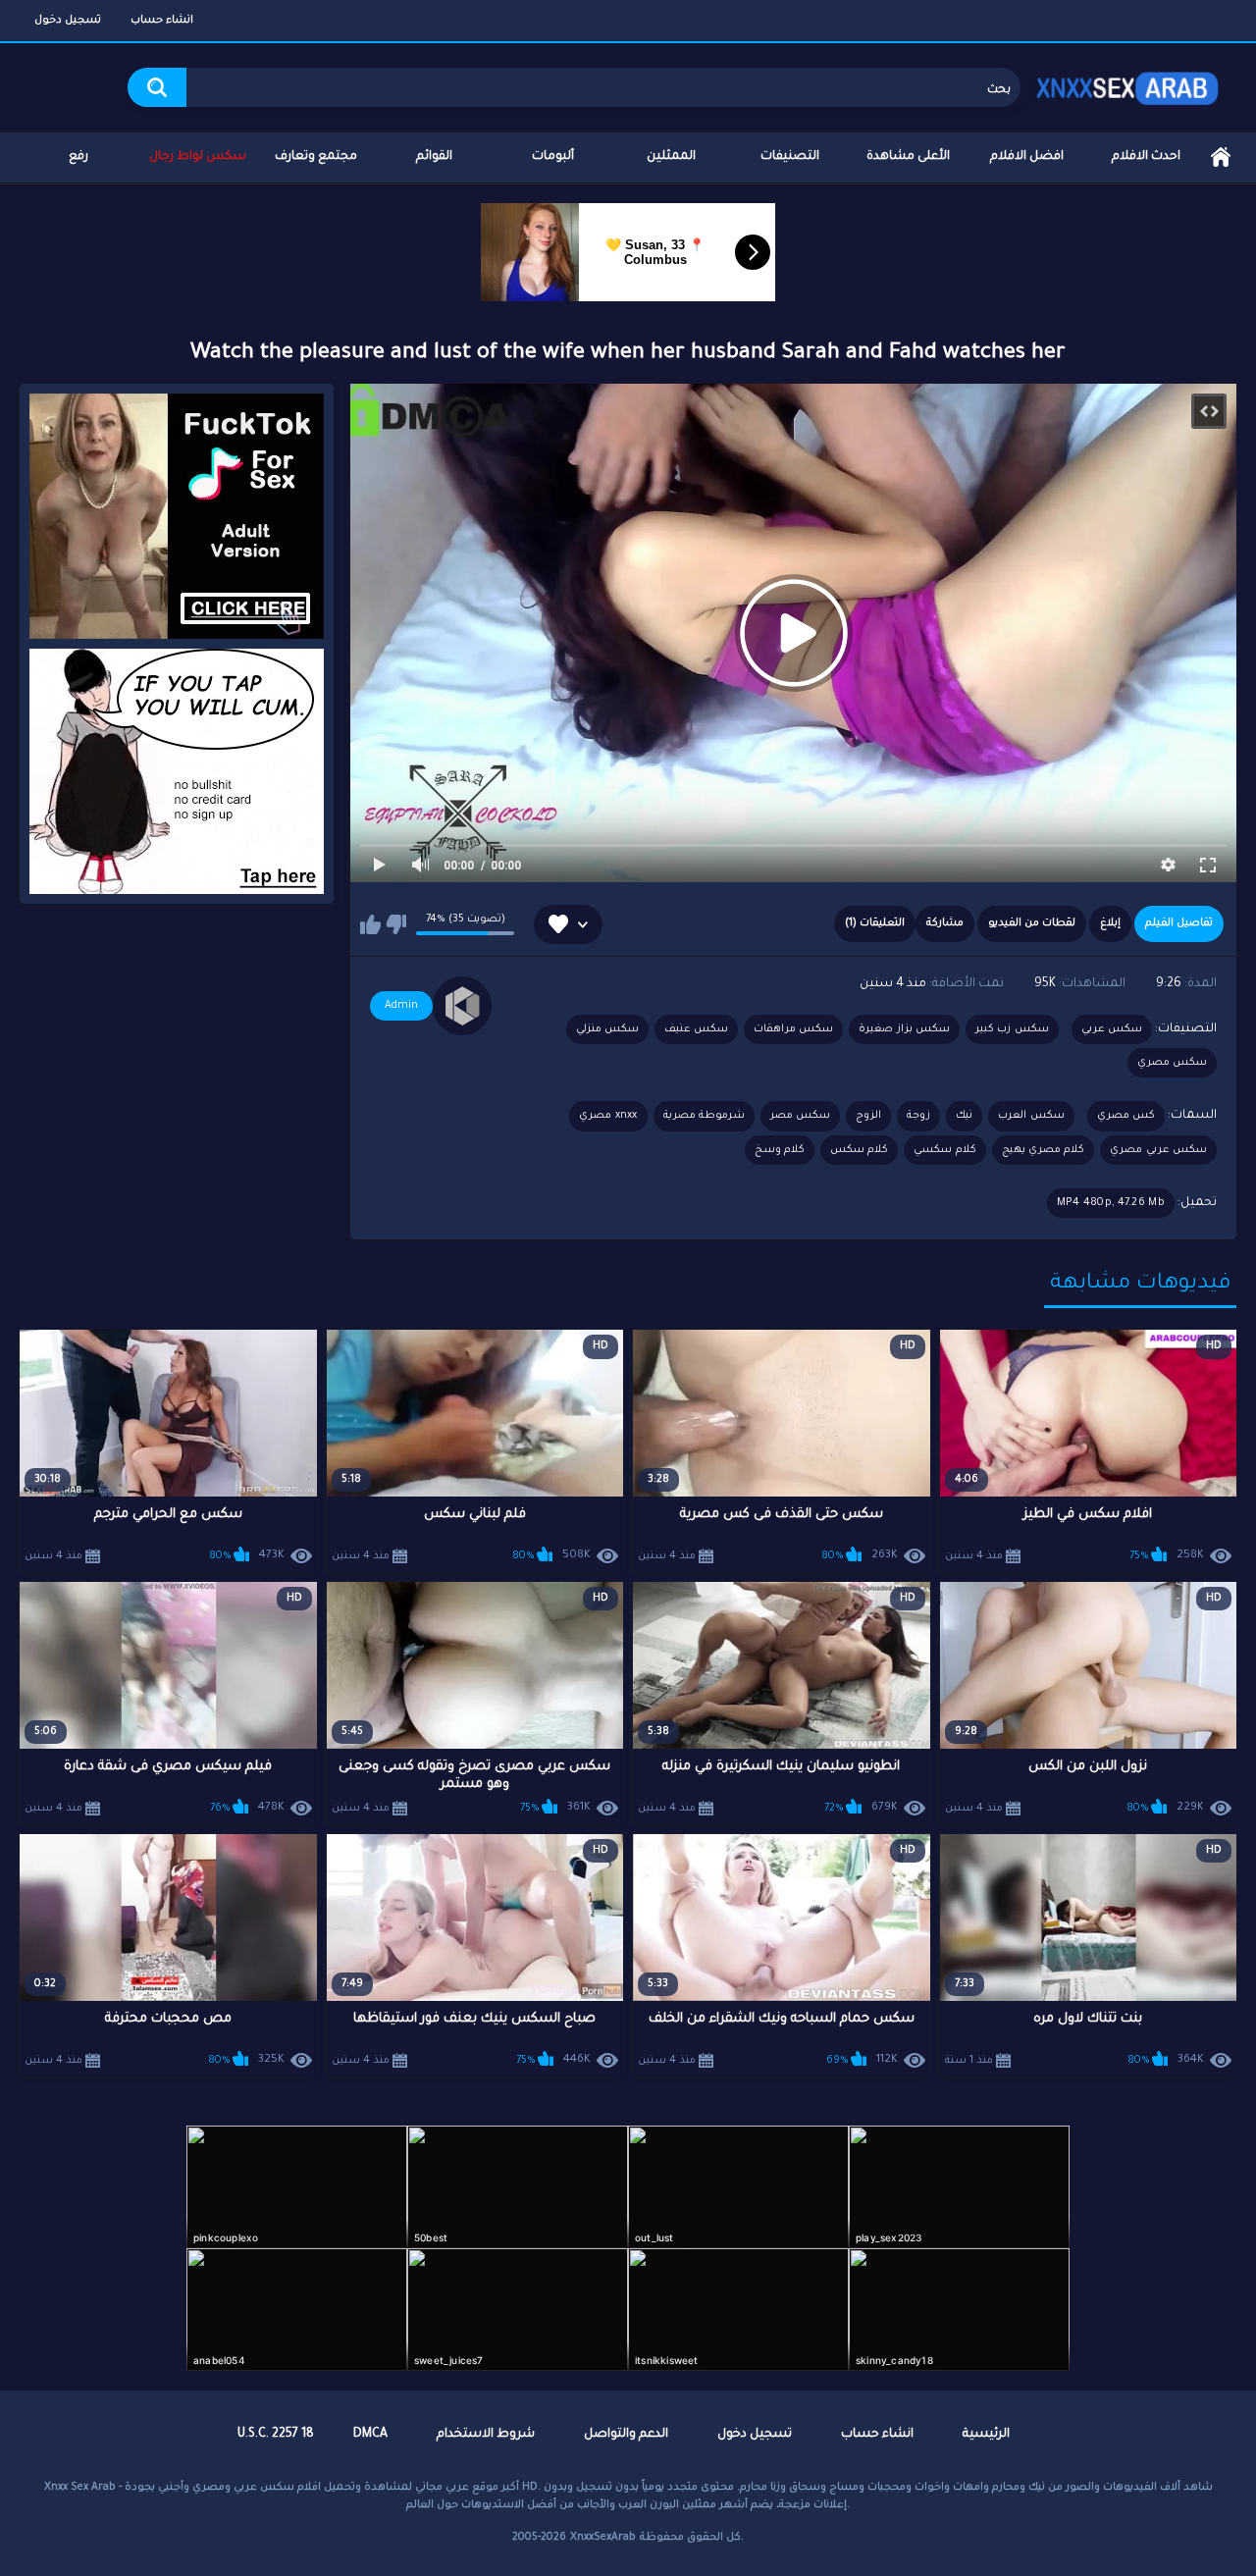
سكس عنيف (696, 1029)
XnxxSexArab (603, 2538)
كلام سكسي (944, 1150)
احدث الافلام (1146, 157)
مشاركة (945, 923)
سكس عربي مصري (1158, 1150)
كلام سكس (859, 1150)
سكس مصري (1172, 1063)
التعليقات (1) (875, 923)
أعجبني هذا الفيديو (370, 924)
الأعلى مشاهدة (908, 157)
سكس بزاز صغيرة (904, 1029)
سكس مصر (800, 1116)
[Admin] (462, 1006)
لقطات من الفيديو (1032, 923)
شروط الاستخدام (486, 2435)
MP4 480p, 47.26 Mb (1111, 1203)
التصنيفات (790, 157)
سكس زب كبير (1012, 1029)
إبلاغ (1110, 923)
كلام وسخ (780, 1150)
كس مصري (1126, 1116)
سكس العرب (1031, 1116)
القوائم (434, 157)
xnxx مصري (608, 1116)
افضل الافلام (1027, 157)
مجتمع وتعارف (316, 157)
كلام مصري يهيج (1044, 1150)
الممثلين (671, 157)
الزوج (868, 1116)
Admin (401, 1006)
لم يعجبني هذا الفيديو (396, 924)
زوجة (918, 1116)
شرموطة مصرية (704, 1116)
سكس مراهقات (793, 1029)
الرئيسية (1221, 158)
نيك (964, 1116)
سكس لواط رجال (198, 157)
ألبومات (553, 157)
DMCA (370, 2435)
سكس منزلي (607, 1029)
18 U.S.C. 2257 (276, 2435)
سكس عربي (1112, 1029)
